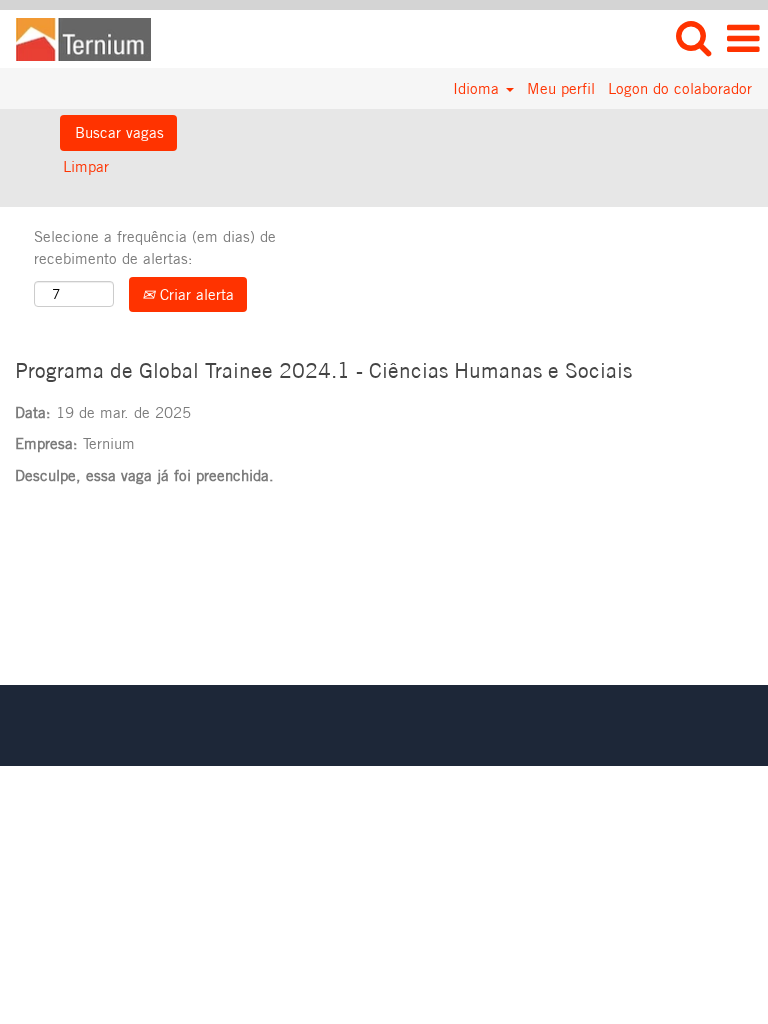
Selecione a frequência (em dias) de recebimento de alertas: (155, 247)
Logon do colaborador (680, 88)
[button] (743, 38)
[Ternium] (76, 37)
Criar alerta (194, 294)
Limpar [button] (86, 166)
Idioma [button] (478, 88)
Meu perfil (561, 88)
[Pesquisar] (693, 37)
